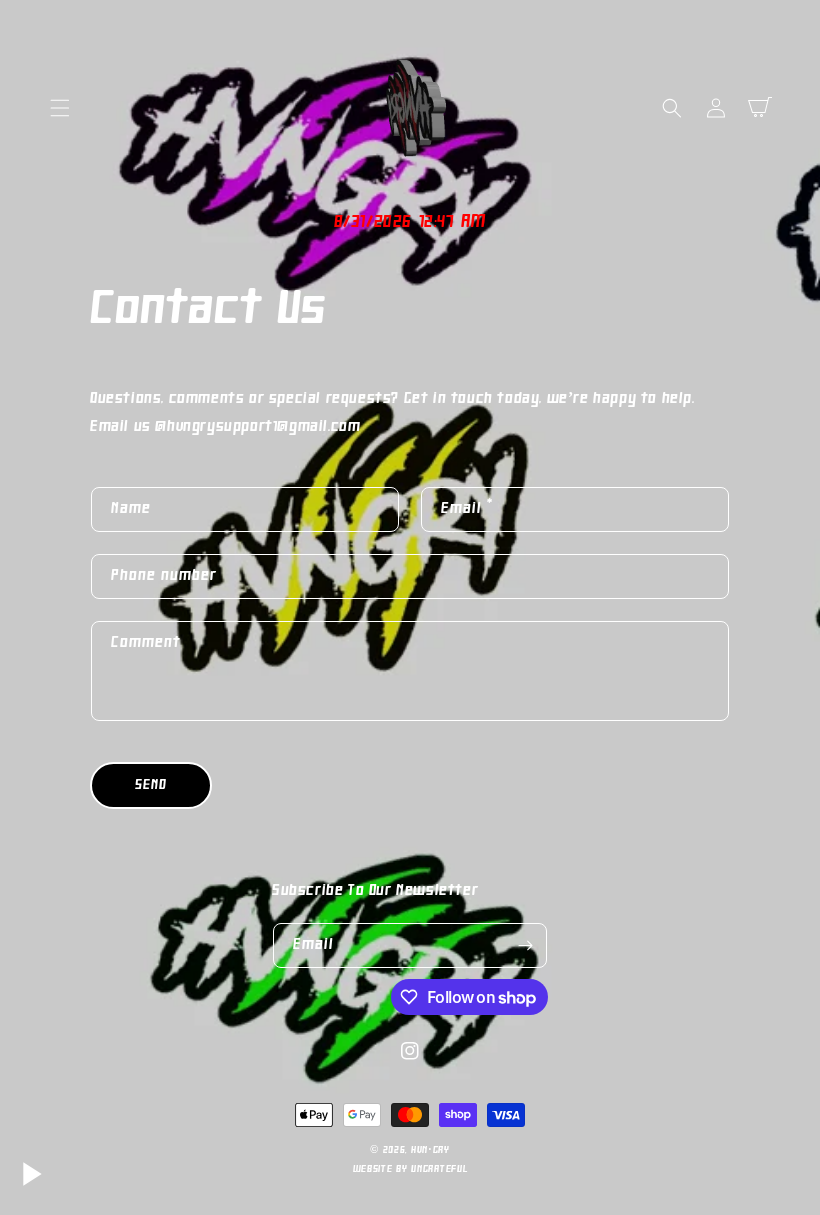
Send (151, 785)
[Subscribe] (525, 945)
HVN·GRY (430, 1150)
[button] (60, 108)
